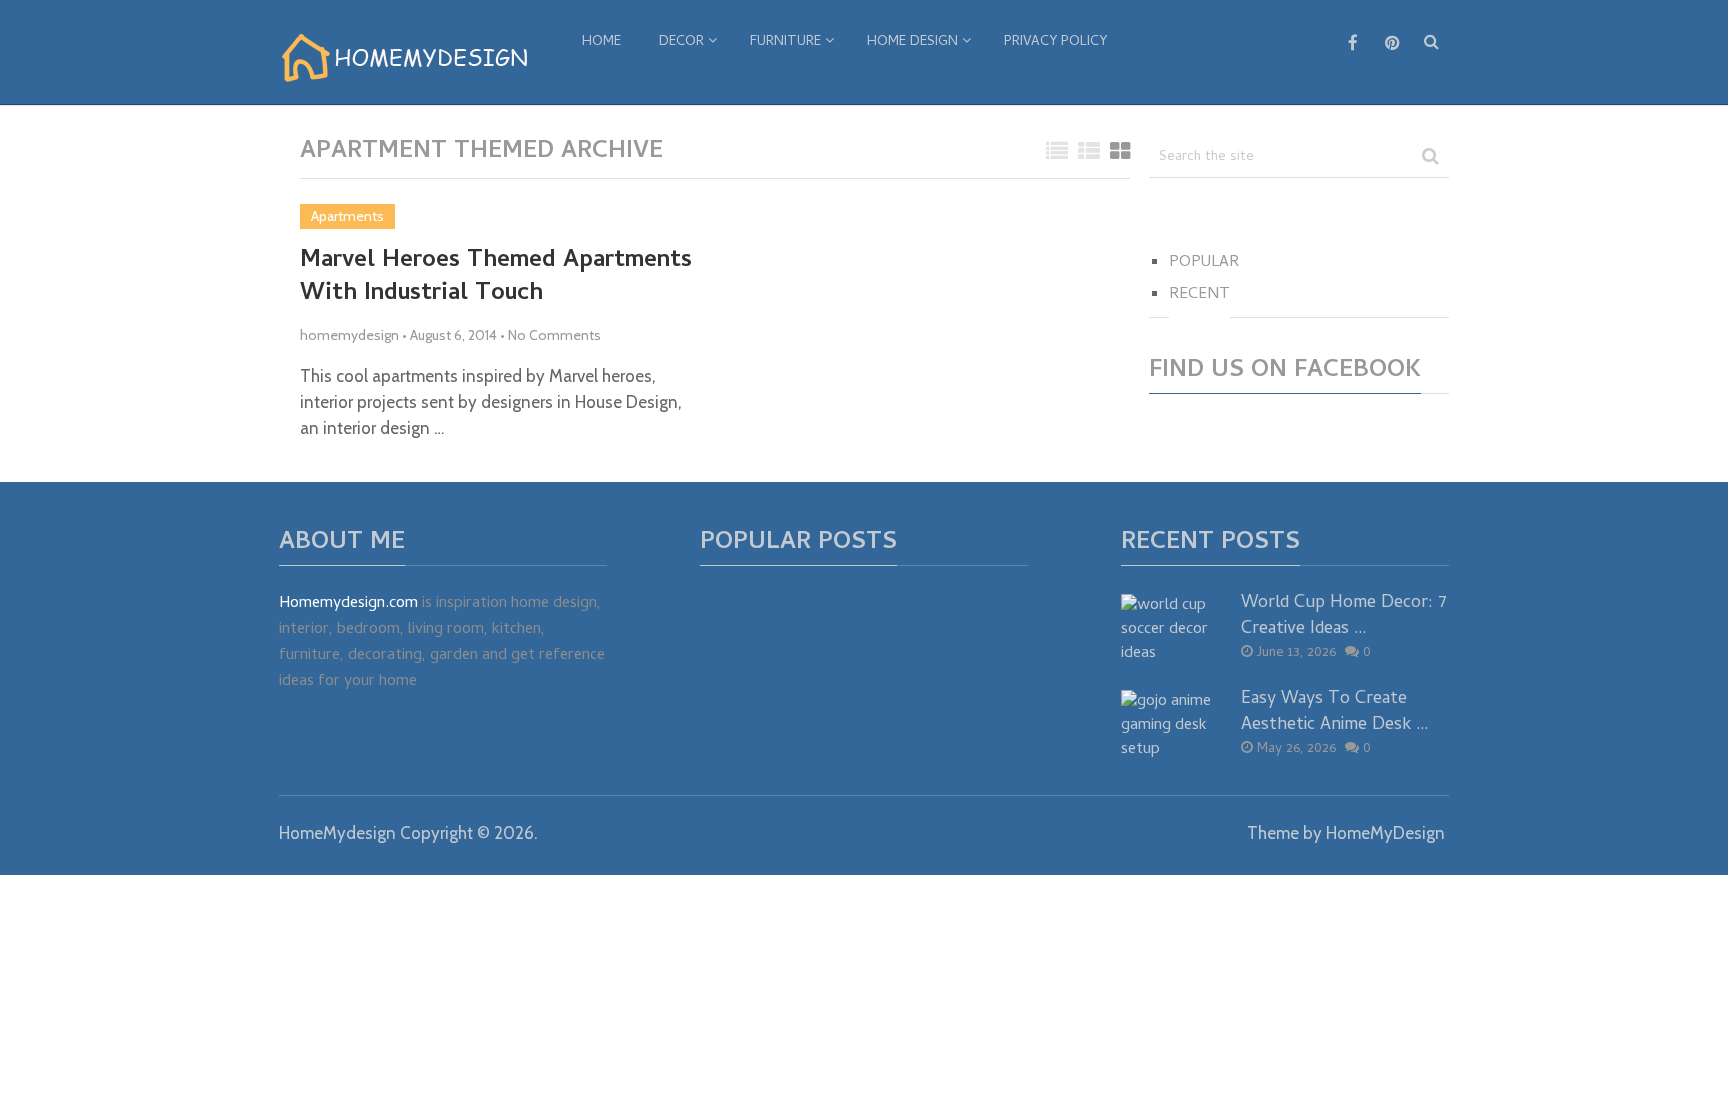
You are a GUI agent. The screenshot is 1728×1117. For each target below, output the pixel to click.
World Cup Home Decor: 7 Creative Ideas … (1344, 616)
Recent (1199, 295)
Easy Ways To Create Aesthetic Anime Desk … (1335, 712)
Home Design (912, 42)
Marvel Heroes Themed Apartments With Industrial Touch (496, 278)
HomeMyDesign (1385, 833)
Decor (681, 42)
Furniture (785, 42)
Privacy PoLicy (1055, 42)
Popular (1204, 263)
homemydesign (349, 335)
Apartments (347, 216)
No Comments (554, 335)
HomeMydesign (337, 833)
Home (601, 42)
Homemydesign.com (348, 604)
